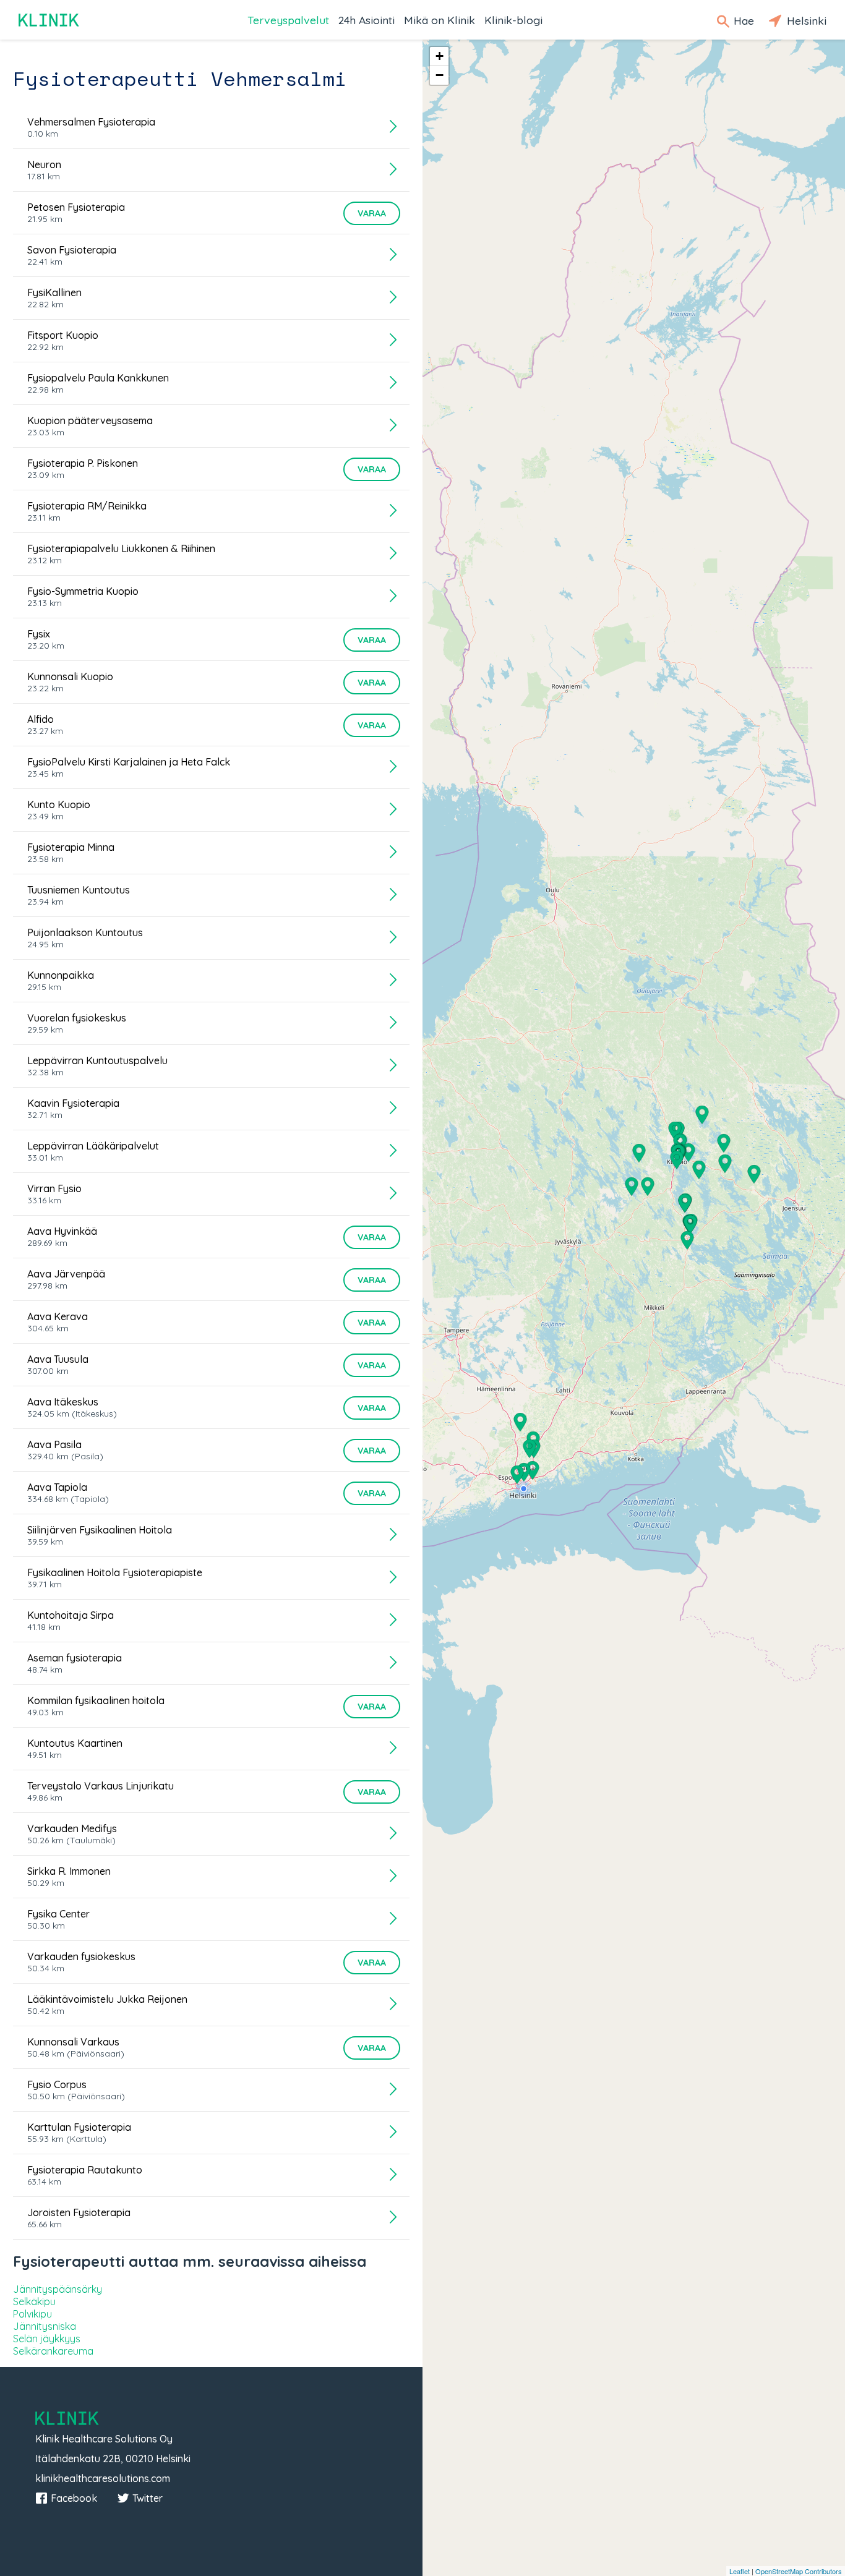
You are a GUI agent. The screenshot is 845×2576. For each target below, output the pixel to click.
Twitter (148, 2498)
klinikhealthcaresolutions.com (103, 2478)
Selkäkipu (34, 2301)
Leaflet (740, 2571)
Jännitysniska (45, 2326)
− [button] (440, 75)
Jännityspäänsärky (58, 2289)
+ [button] (440, 56)
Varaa (372, 213)
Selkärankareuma (53, 2351)
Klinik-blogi (513, 20)
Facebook (74, 2498)
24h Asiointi (367, 20)
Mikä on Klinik (440, 20)
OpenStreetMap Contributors (799, 2571)
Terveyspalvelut (288, 20)
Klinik (49, 20)
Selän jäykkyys (47, 2339)
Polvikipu (32, 2314)
